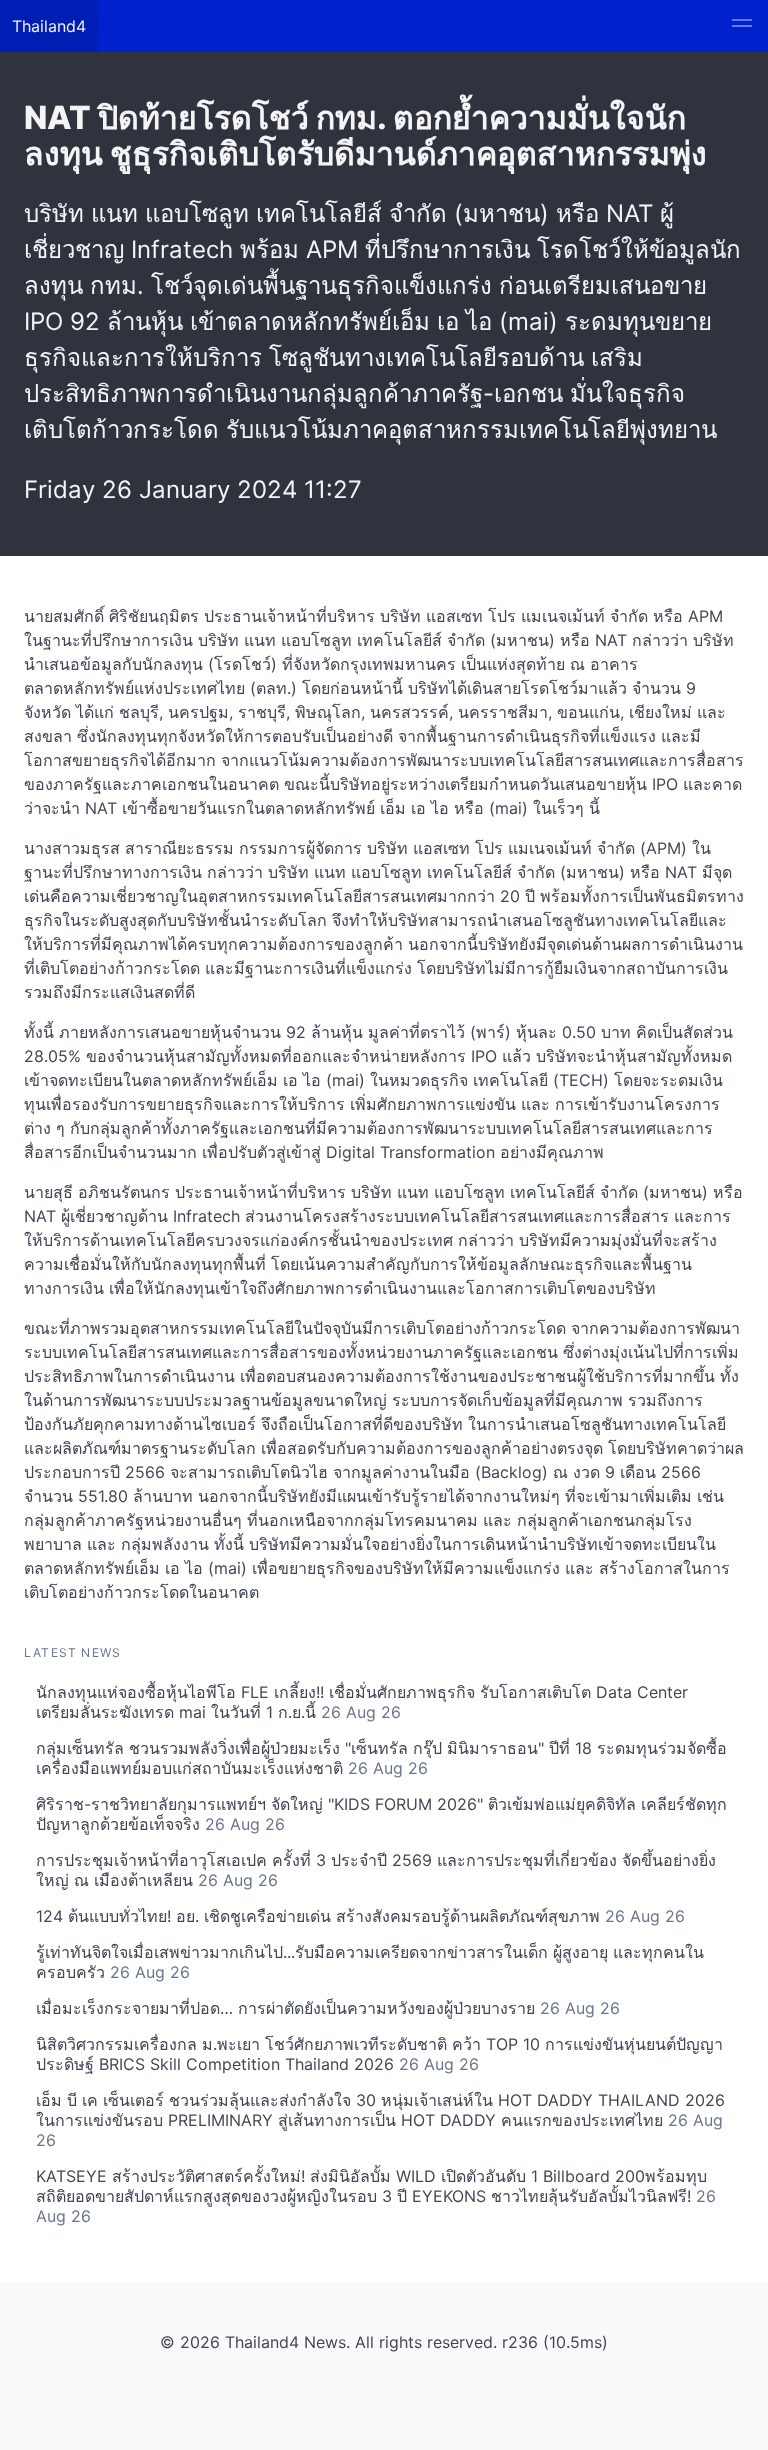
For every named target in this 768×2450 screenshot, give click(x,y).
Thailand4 (49, 26)
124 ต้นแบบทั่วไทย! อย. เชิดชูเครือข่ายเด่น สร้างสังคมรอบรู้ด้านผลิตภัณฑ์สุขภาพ (360, 1916)
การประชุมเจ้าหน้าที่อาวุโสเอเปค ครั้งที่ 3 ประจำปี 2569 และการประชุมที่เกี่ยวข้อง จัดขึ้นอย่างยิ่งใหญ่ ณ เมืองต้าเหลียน (376, 1870)
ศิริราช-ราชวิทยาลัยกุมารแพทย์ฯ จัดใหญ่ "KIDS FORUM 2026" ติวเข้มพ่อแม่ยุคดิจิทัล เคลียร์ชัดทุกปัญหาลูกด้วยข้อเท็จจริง (381, 1814)
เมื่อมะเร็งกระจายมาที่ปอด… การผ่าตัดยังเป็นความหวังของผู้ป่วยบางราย (328, 2008)
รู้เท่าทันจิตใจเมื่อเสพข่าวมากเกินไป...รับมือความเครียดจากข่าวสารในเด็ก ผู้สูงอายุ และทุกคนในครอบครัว (370, 1962)
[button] (742, 26)
